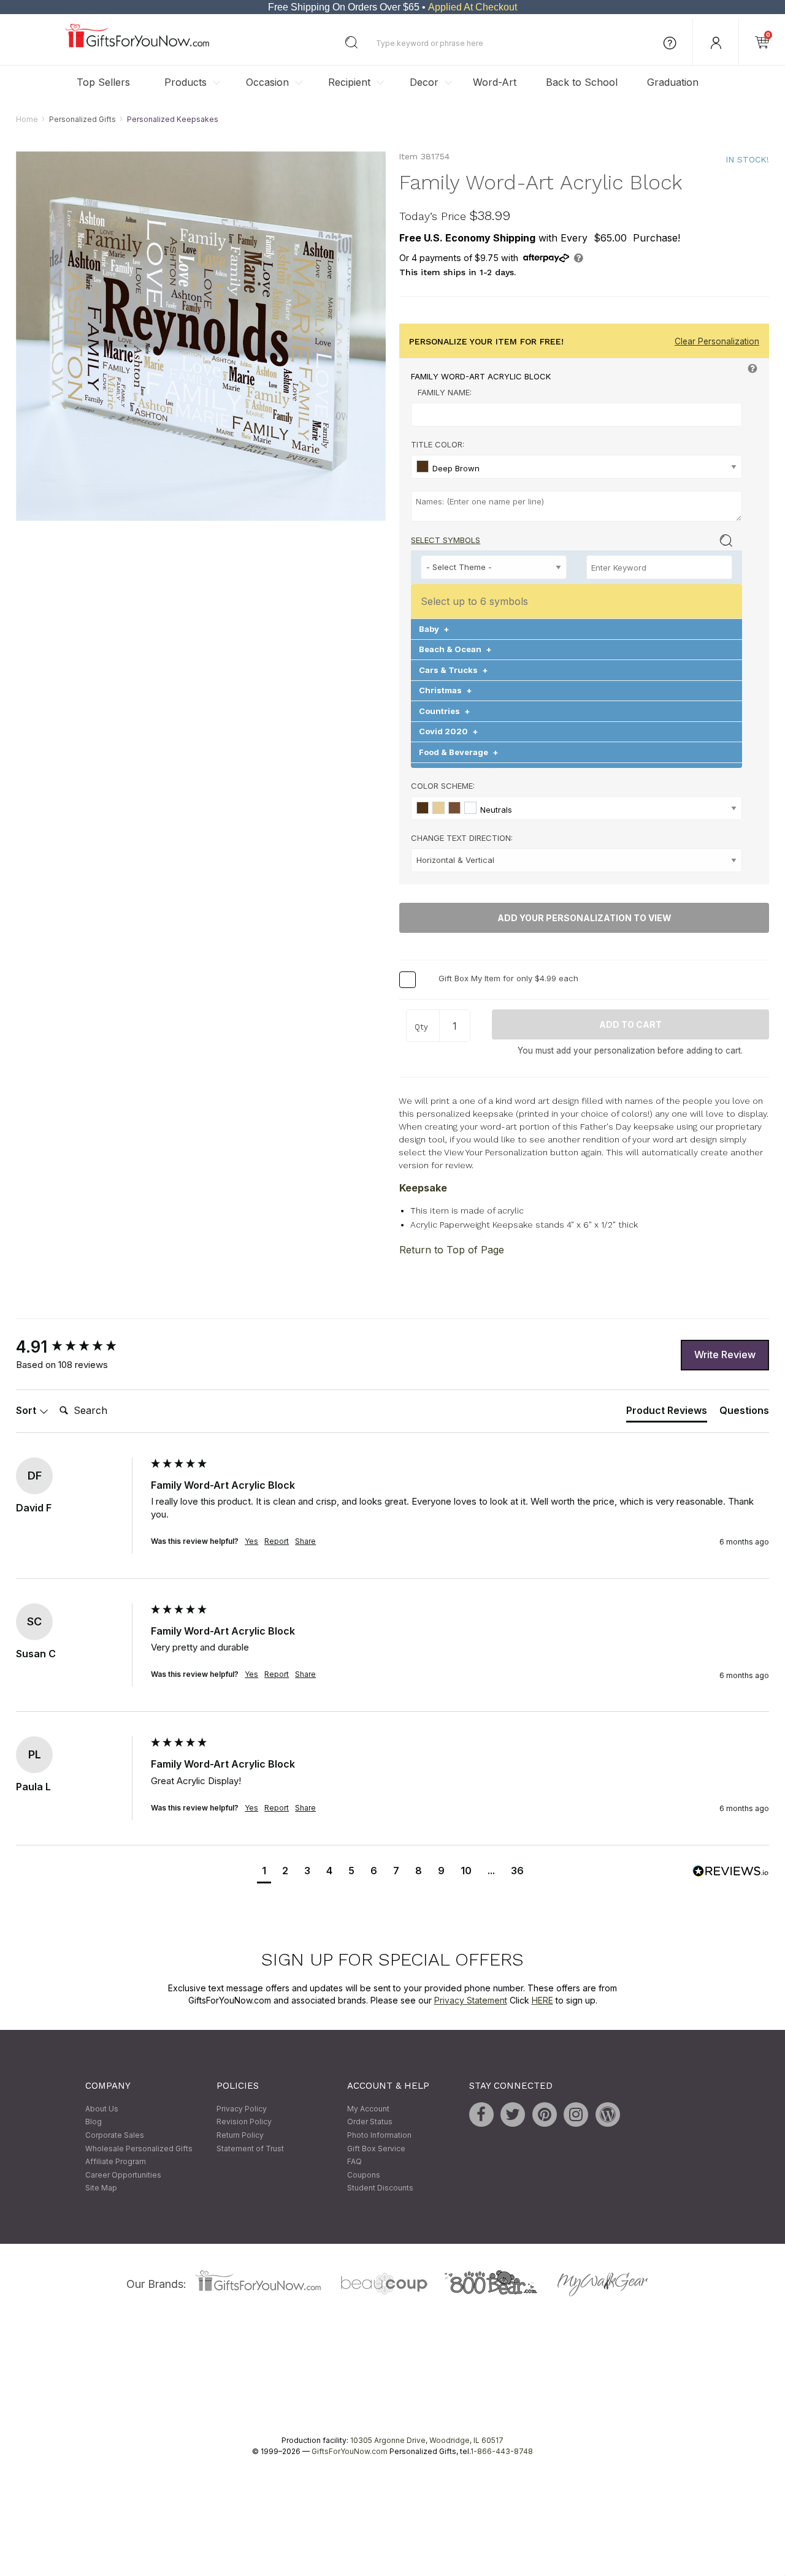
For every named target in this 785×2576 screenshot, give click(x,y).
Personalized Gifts (82, 119)
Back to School (582, 82)
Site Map (101, 2188)
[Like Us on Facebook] (481, 2114)
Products (186, 82)
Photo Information (379, 2135)
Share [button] (305, 1541)
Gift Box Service (376, 2149)
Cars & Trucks (454, 670)
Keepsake (423, 1188)
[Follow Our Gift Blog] (608, 2114)
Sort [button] (27, 1410)
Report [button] (277, 1541)
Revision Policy (244, 2122)
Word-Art (495, 82)
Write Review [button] (725, 1354)
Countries (445, 711)
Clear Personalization (717, 342)
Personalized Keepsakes (173, 119)
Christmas (446, 691)
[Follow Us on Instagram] (576, 2114)
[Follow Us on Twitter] (513, 2114)
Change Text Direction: (462, 838)
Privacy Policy (242, 2109)
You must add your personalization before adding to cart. (630, 1051)
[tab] (667, 1413)
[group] (80, 1347)
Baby (434, 629)
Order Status (370, 2122)
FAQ (354, 2162)
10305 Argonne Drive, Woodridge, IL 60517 (427, 2440)
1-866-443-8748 (502, 2451)
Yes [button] (251, 1541)
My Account (368, 2109)
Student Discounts (380, 2188)
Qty (421, 1027)
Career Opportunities (123, 2175)
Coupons (364, 2175)
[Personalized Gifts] (137, 44)
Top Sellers (103, 82)
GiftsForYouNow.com (350, 2451)
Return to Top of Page (452, 1250)
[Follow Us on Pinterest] (545, 2114)
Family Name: (445, 393)
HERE (542, 2000)
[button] (264, 1872)
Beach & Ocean (455, 650)
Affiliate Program (116, 2162)
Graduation (673, 82)
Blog (94, 2122)
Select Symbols (446, 540)
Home (27, 119)
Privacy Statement (471, 2000)
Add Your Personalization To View (584, 918)
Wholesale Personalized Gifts (139, 2149)
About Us (102, 2109)
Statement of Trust (250, 2149)
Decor (424, 82)
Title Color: (438, 445)
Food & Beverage (459, 752)
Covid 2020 (449, 732)
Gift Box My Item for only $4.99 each (508, 979)
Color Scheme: (443, 786)
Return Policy (240, 2135)
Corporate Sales (115, 2135)
